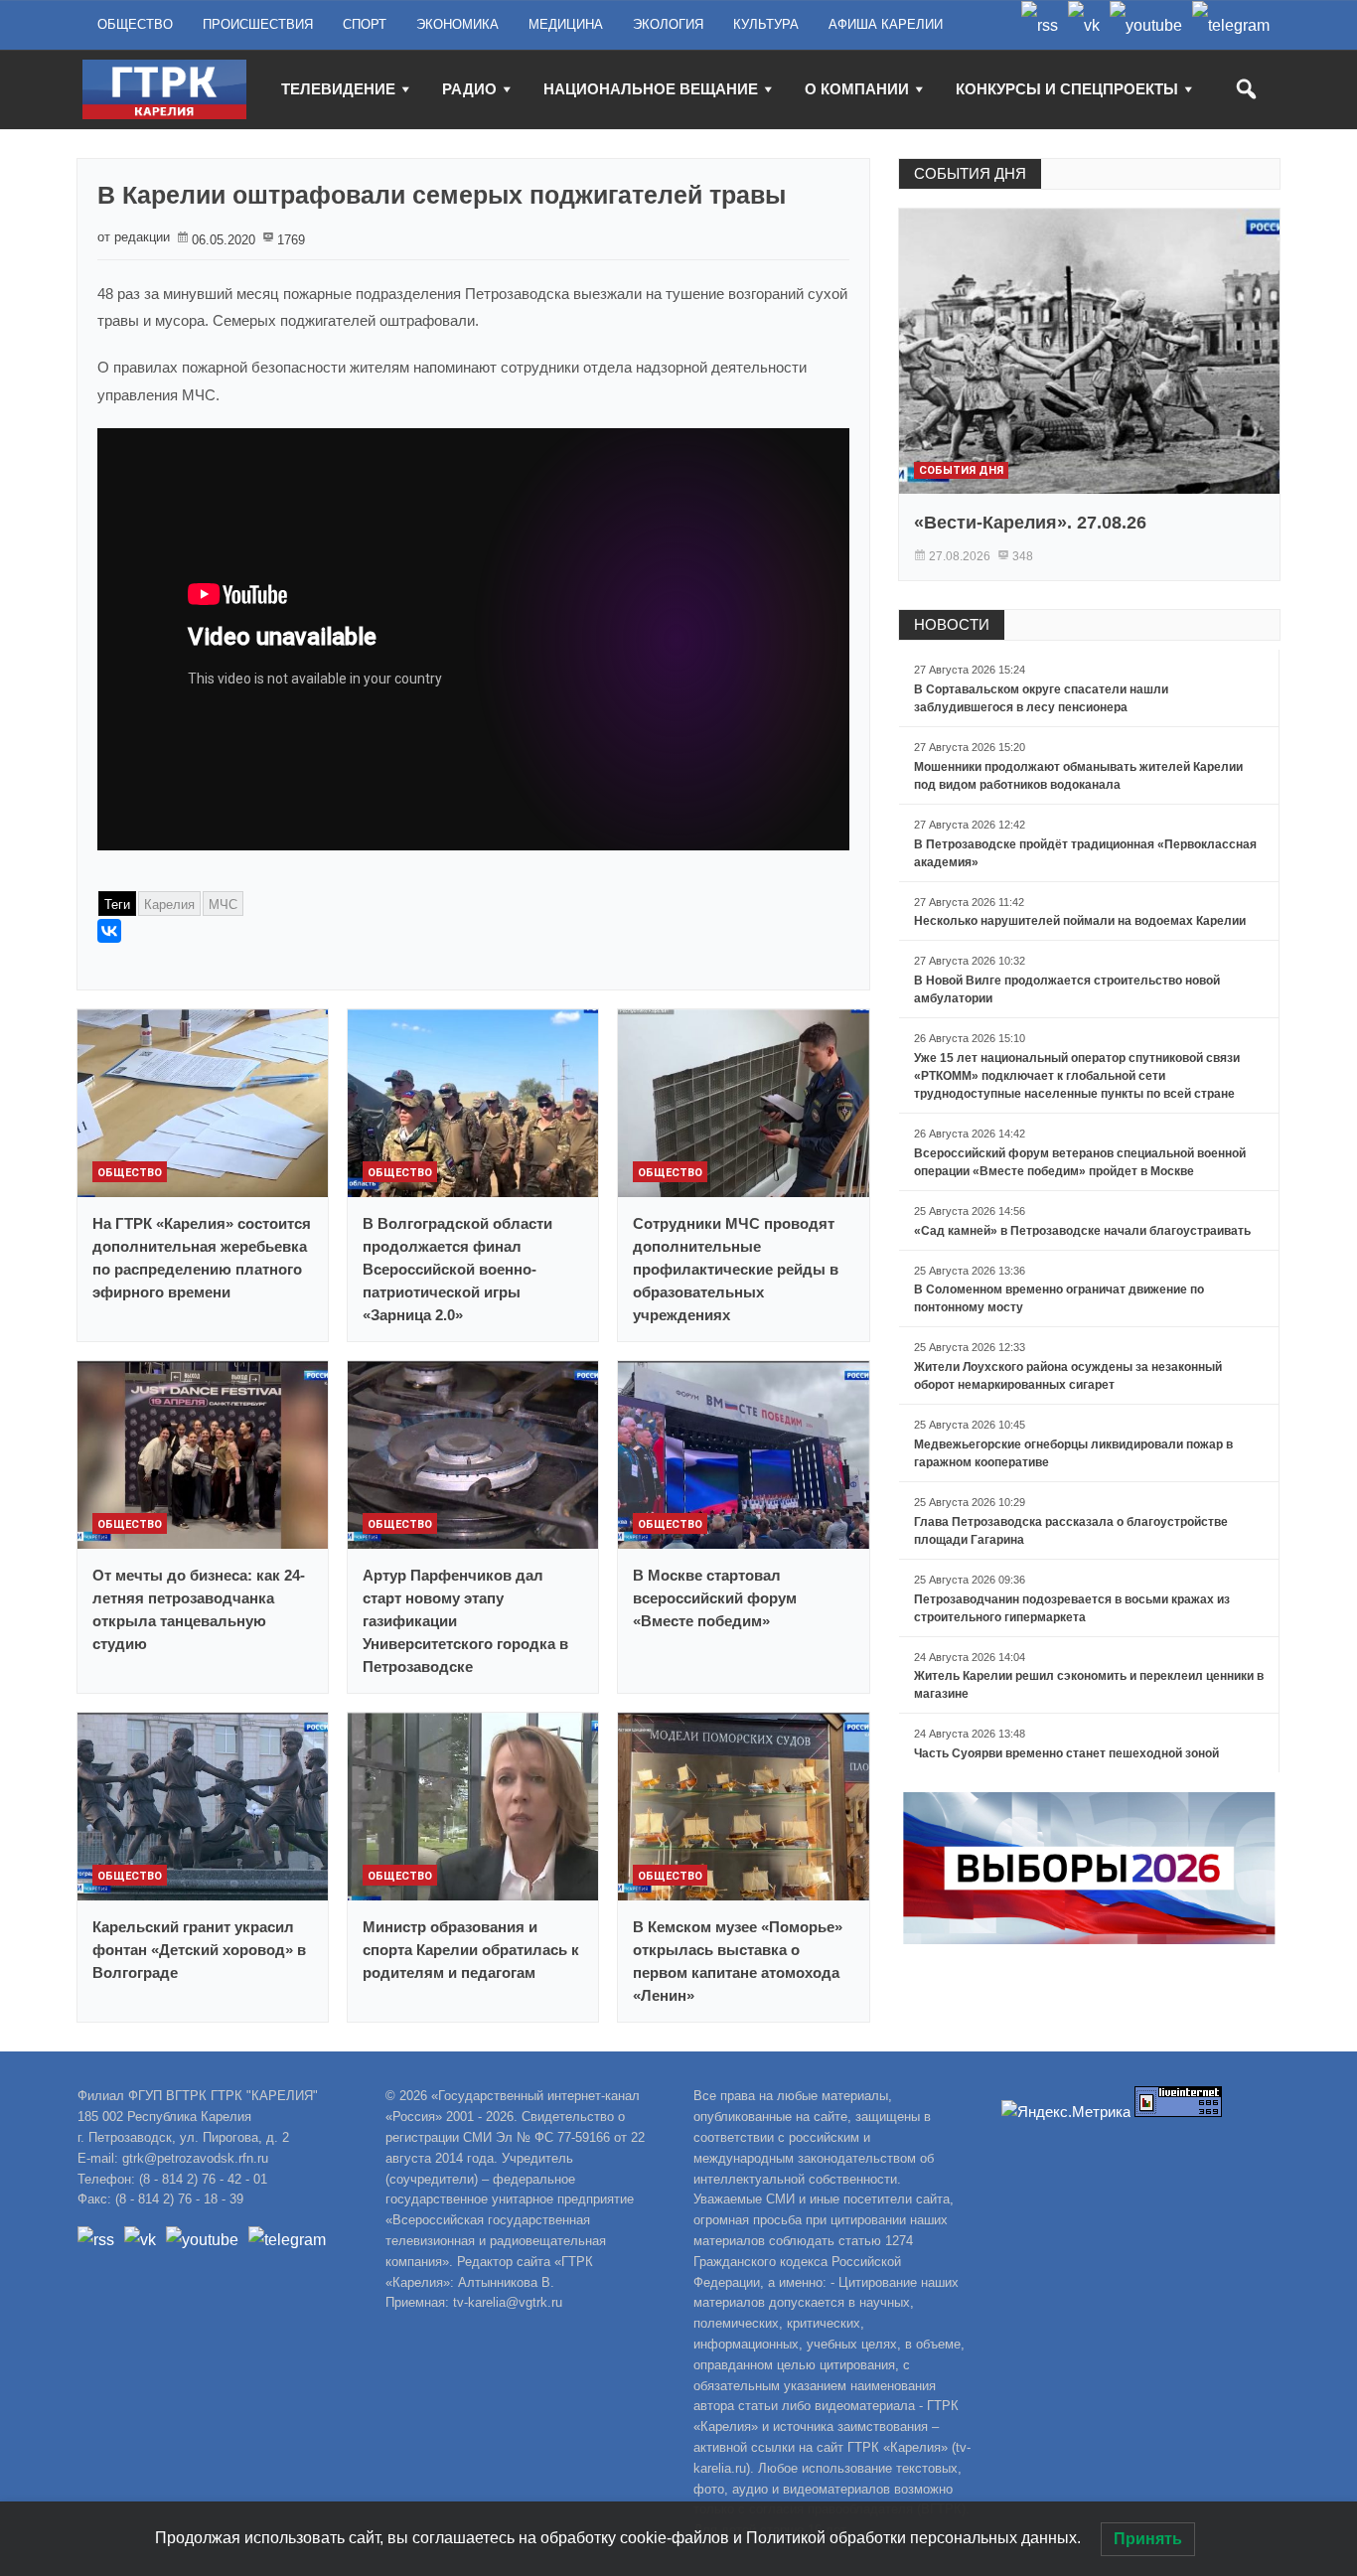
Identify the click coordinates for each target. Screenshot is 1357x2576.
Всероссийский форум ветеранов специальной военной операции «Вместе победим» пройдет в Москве (1080, 1162)
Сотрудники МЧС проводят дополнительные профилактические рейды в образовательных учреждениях (736, 1269)
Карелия (169, 905)
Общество (130, 1173)
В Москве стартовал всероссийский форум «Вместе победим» (715, 1598)
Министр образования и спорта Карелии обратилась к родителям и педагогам (471, 1950)
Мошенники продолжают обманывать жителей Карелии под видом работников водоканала (1078, 776)
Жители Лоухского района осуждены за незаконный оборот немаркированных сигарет (1068, 1376)
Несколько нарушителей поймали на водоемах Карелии (1080, 921)
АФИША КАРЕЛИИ (886, 24)
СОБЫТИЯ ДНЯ (970, 173)
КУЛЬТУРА (766, 24)
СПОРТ (365, 24)
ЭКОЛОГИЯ (668, 24)
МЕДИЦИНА (566, 24)
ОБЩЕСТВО (135, 24)
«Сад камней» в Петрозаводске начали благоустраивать (1082, 1231)
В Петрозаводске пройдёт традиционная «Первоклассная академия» (1085, 853)
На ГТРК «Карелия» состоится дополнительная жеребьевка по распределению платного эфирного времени (202, 1258)
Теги (117, 905)
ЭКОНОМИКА (457, 24)
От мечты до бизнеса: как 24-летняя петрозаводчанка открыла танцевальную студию (199, 1609)
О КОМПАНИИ (857, 89)
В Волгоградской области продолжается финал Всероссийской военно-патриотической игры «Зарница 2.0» (457, 1269)
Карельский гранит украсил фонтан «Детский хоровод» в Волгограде (199, 1950)
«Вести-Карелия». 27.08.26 (1030, 523)
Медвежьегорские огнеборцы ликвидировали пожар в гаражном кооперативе (1073, 1453)
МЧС (223, 905)
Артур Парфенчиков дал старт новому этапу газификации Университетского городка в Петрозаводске (465, 1621)
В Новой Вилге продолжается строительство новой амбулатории (1067, 989)
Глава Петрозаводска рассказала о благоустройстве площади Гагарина (1071, 1531)
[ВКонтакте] (109, 931)
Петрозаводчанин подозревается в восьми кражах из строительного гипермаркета (1072, 1608)
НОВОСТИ (952, 624)
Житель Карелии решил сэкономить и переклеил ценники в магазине (1089, 1685)
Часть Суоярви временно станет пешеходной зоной (1066, 1753)
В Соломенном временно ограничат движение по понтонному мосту (1059, 1298)
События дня (961, 470)
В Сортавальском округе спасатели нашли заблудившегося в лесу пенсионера (1041, 698)
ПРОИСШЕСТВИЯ (258, 24)
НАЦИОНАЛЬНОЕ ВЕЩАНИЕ (651, 89)
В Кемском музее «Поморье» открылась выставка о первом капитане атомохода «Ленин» (738, 1961)
